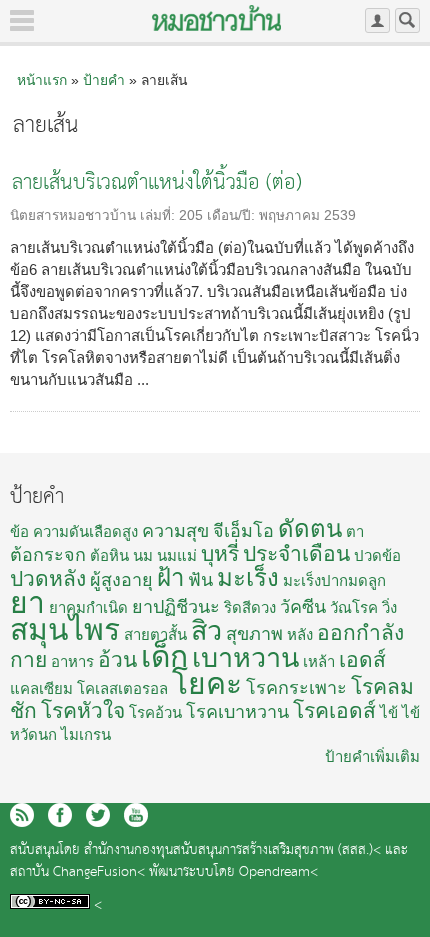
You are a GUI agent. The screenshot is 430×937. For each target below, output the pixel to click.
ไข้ (389, 712)
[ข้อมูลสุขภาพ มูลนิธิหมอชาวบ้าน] (216, 18)
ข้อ (19, 531)
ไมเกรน (86, 734)
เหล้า (319, 661)
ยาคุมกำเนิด (88, 607)
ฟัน (200, 580)
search (407, 20)
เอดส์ (362, 659)
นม (143, 555)
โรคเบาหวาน (237, 712)
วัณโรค (354, 607)
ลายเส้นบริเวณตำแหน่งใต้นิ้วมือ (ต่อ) (157, 183)
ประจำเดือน (296, 553)
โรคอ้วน (155, 712)
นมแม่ (177, 555)
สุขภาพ (254, 634)
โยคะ (207, 683)
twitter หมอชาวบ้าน (98, 815)
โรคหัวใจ (83, 710)
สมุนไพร (65, 629)
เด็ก (164, 656)
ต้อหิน (109, 555)
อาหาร (72, 661)
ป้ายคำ (104, 80)
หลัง (300, 634)
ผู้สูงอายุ (121, 580)
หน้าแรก (42, 80)
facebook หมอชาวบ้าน (60, 815)
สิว (206, 631)
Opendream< (278, 872)
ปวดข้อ (377, 555)
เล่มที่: (159, 215)
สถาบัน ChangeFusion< (77, 872)
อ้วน (117, 659)
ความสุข (175, 531)
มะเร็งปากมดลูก (334, 580)
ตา (355, 531)
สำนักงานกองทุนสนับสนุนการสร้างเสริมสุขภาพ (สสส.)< (232, 850)
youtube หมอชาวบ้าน (136, 815)
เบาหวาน (245, 658)
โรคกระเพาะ (296, 688)
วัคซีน (303, 607)
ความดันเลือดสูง (85, 531)
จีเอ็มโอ (243, 531)
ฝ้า (170, 577)
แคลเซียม (41, 688)
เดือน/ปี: (233, 215)
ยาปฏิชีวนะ (176, 607)
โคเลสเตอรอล (122, 688)
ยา (27, 602)
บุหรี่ (220, 553)
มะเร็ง (248, 577)
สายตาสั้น (155, 634)
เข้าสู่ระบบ (377, 20)
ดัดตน (310, 528)
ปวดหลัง (48, 578)
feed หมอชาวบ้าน (22, 815)
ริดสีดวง (250, 607)
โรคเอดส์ (334, 710)
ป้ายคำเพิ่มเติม (372, 756)
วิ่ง (389, 607)
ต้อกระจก (48, 555)
